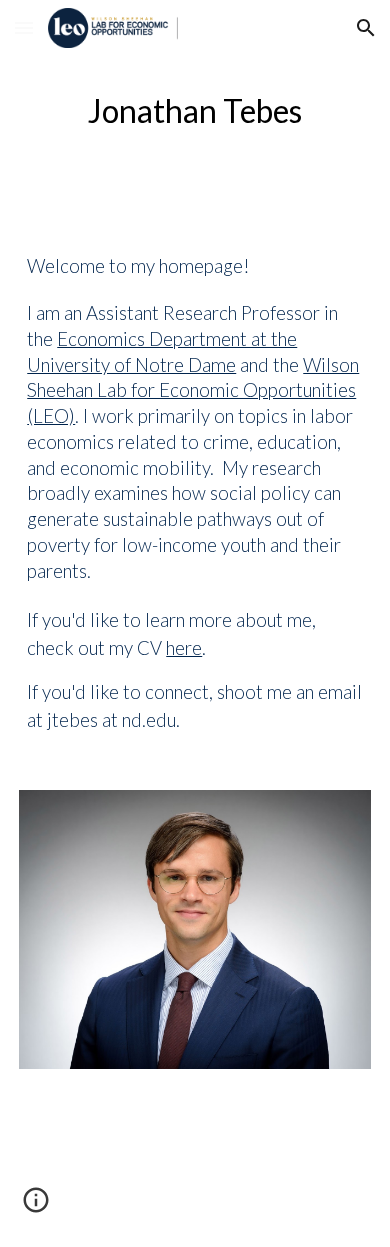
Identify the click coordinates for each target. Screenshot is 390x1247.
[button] (24, 27)
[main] (195, 111)
